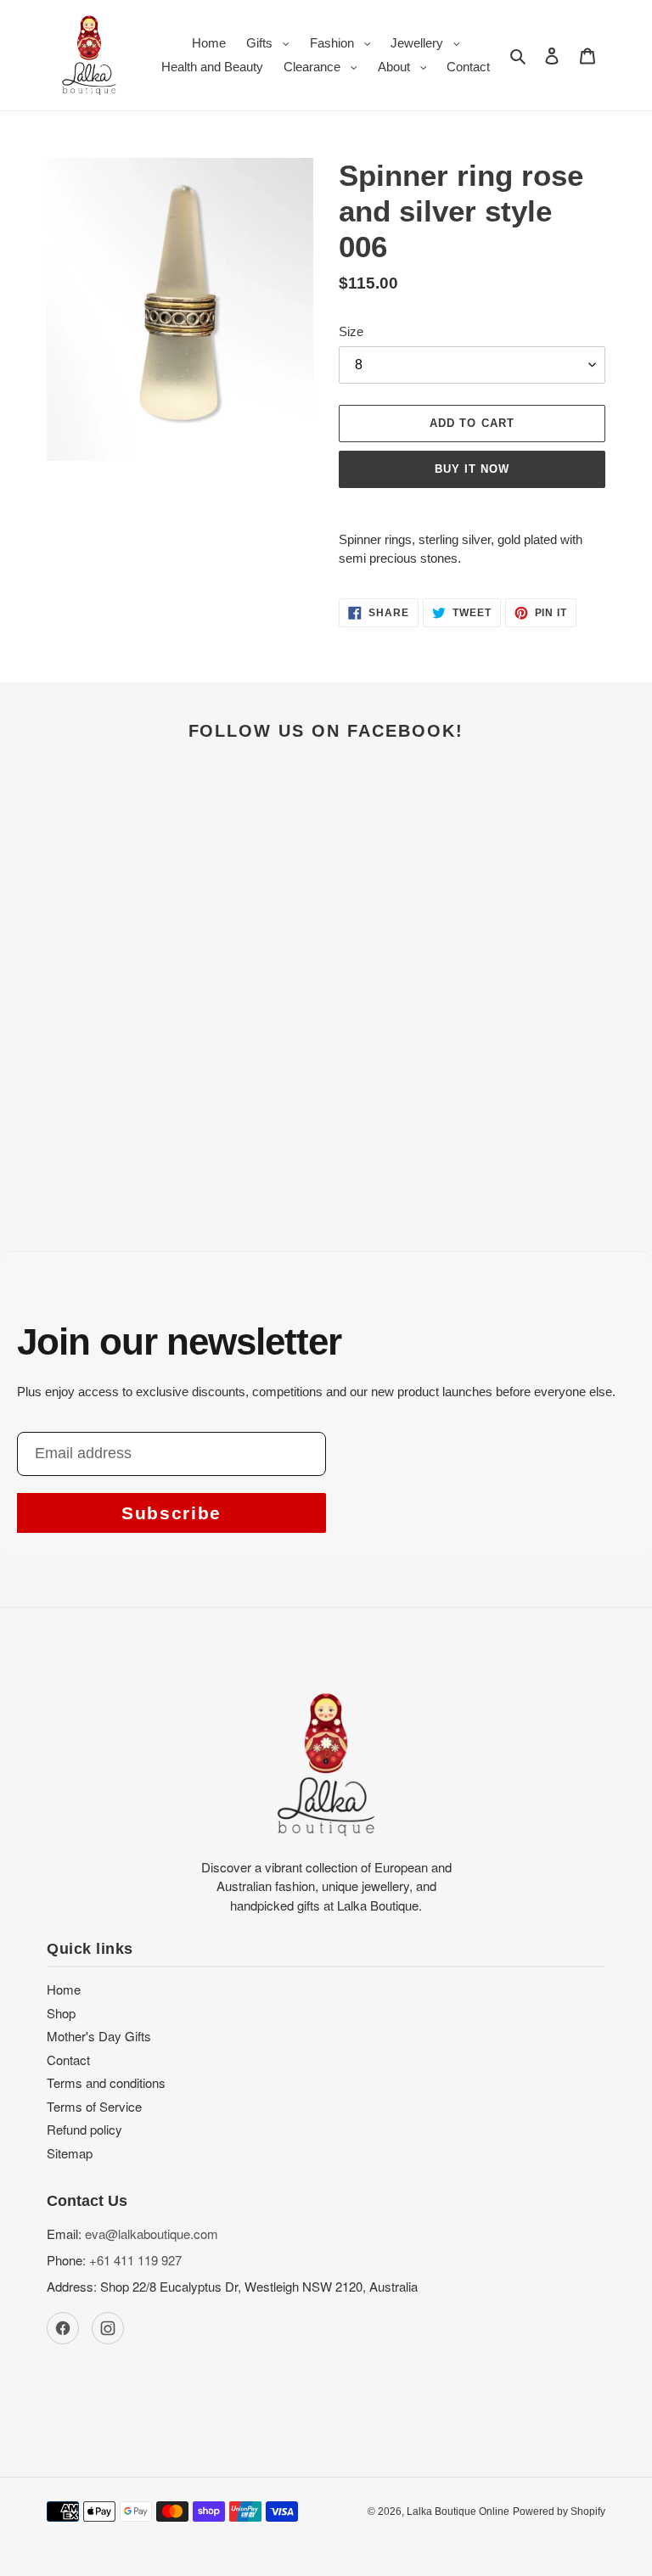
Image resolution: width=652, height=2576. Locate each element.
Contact (68, 2060)
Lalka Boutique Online (458, 2511)
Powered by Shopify (559, 2511)
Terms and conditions (106, 2082)
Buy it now (472, 469)
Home (64, 1989)
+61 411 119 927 (135, 2260)
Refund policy (84, 2129)
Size (351, 331)
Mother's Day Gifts (99, 2036)
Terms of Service (94, 2106)
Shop (61, 2013)
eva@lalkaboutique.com (152, 2234)
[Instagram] (108, 2328)
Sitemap (70, 2153)
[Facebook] (63, 2328)
